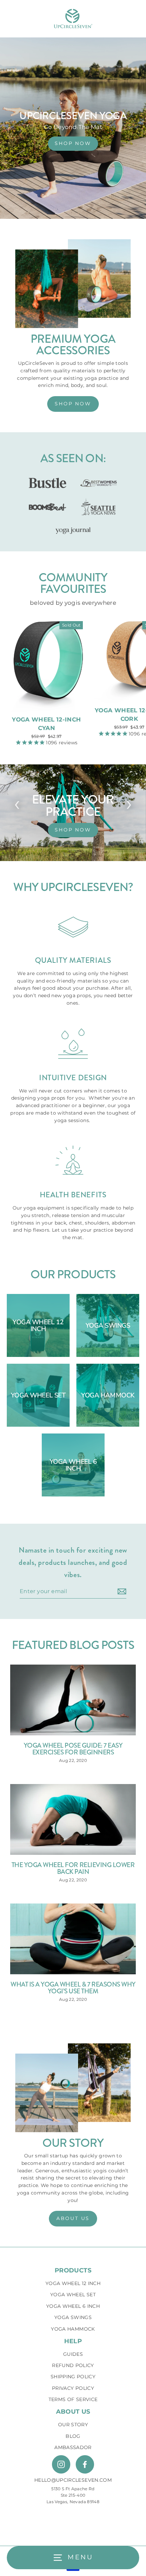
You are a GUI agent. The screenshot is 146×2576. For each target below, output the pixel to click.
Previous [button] (17, 803)
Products (73, 2270)
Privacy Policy (73, 2388)
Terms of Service (73, 2399)
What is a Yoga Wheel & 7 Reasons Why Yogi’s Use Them (73, 1988)
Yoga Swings (73, 2317)
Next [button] (129, 803)
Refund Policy (73, 2365)
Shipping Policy (73, 2377)
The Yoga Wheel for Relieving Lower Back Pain (73, 1868)
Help (73, 2341)
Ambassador (73, 2447)
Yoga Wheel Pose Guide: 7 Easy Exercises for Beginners (73, 1749)
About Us (73, 2412)
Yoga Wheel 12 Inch (73, 2283)
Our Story (73, 2425)
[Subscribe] (121, 1592)
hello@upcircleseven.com (73, 2480)
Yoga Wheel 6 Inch (73, 2306)
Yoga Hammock (73, 2329)
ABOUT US (73, 2218)
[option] (73, 813)
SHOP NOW (73, 143)
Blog (73, 2436)
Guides (73, 2354)
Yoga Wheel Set (73, 2295)
